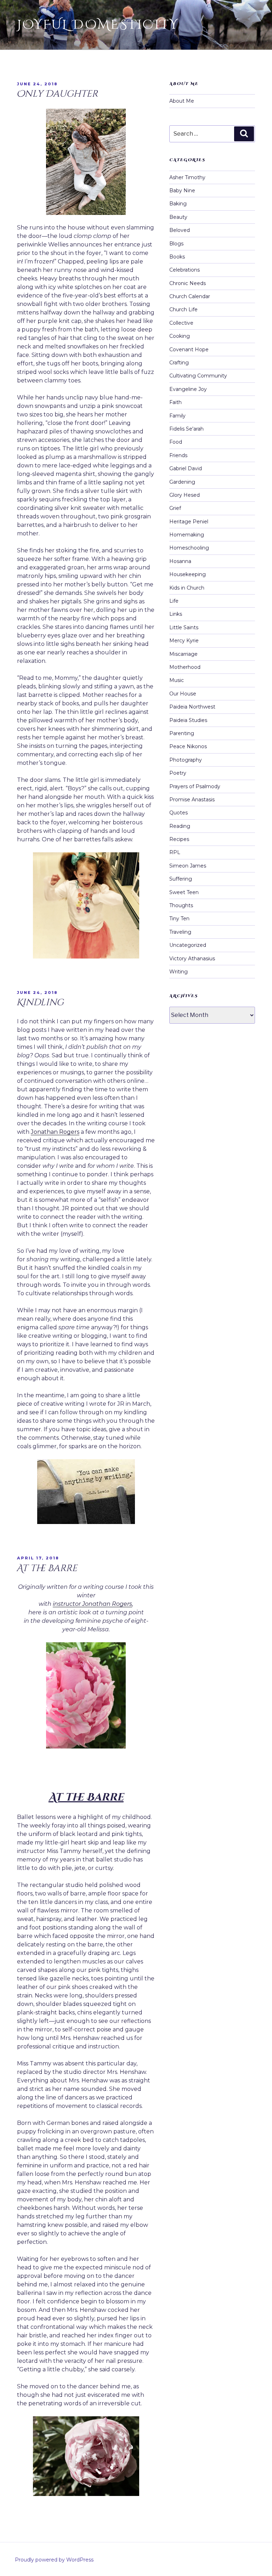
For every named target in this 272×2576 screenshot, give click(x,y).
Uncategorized (188, 945)
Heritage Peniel (189, 522)
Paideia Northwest (192, 707)
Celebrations (185, 270)
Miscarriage (183, 654)
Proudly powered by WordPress (54, 2560)
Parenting (182, 733)
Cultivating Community (198, 376)
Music (177, 680)
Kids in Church (187, 588)
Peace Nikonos (188, 746)
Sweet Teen (184, 892)
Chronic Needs (188, 283)
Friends (178, 455)
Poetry (178, 773)
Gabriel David (186, 468)
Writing (178, 972)
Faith (175, 402)
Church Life (183, 309)
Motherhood (185, 667)
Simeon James (188, 866)
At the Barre (47, 1568)
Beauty (178, 217)
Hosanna (180, 561)
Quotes (178, 813)
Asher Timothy (187, 177)
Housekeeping (188, 574)
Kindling (40, 1003)
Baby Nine (182, 191)
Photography (186, 760)
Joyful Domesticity (98, 25)
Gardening (182, 482)
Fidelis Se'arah (186, 429)
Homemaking (187, 535)
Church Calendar (190, 296)
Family (177, 416)
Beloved (180, 230)
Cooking (180, 336)
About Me (182, 101)
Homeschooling (189, 548)
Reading (180, 826)
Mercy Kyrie (184, 641)
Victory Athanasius (192, 959)
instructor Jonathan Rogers (92, 1604)
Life (174, 601)
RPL (175, 852)
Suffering (181, 879)
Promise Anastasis (192, 800)
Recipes (179, 839)
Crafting (179, 363)
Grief (175, 508)
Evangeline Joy (188, 389)
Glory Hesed (185, 495)
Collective (181, 323)
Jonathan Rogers (55, 1132)
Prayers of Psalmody (195, 786)
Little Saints (184, 627)
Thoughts (181, 905)
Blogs (176, 244)
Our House (183, 694)
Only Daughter (57, 94)
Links (176, 614)
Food (176, 442)
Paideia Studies (188, 720)
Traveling (180, 932)
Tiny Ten (179, 919)
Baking (178, 204)
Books (177, 257)
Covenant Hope (189, 349)
